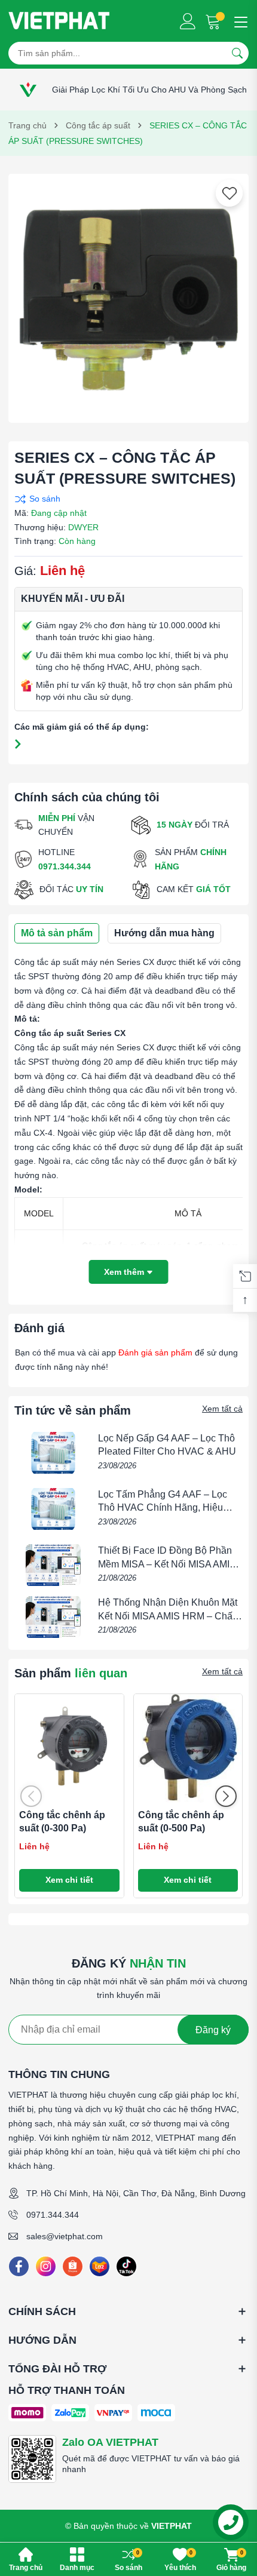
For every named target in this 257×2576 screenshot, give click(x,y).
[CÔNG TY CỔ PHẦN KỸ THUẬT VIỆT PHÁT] (59, 21)
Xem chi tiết (69, 1880)
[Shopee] (73, 2266)
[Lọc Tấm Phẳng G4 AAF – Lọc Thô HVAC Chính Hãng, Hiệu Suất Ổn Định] (53, 1509)
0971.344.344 (53, 2215)
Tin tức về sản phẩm (73, 1410)
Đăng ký (213, 2030)
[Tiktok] (126, 2266)
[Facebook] (19, 2266)
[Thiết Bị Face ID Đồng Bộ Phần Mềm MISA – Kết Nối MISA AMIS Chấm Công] (53, 1565)
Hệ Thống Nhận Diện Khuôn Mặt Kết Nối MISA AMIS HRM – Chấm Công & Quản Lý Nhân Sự (169, 1616)
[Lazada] (100, 2266)
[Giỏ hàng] (214, 21)
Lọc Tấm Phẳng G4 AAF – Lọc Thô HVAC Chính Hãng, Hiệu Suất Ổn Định (163, 1508)
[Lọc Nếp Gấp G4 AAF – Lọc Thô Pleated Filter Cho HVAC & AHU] (53, 1453)
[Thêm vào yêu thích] (230, 193)
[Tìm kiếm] (237, 53)
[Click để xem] (128, 294)
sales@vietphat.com (65, 2236)
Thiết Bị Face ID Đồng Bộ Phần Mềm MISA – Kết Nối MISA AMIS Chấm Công (167, 1564)
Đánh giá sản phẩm (155, 1352)
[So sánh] (126, 499)
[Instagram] (46, 2266)
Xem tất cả (222, 1409)
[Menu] (239, 21)
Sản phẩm (71, 1673)
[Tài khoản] (188, 21)
